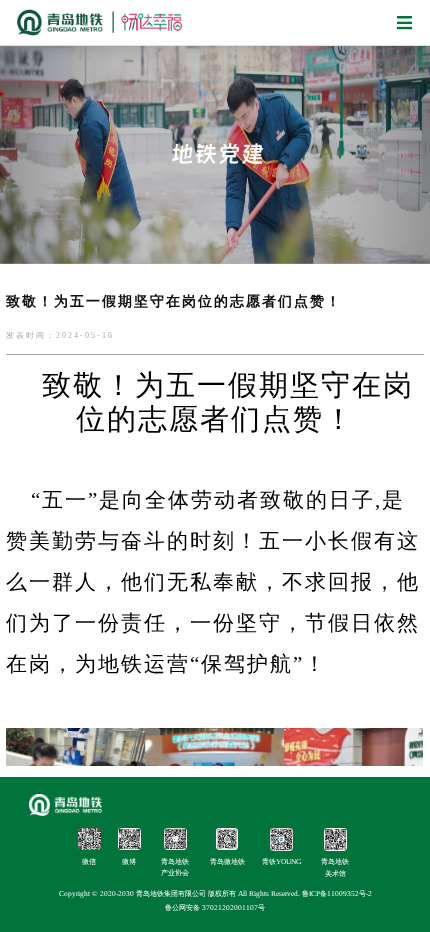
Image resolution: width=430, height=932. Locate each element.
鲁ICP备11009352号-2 (337, 893)
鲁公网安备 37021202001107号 (215, 907)
